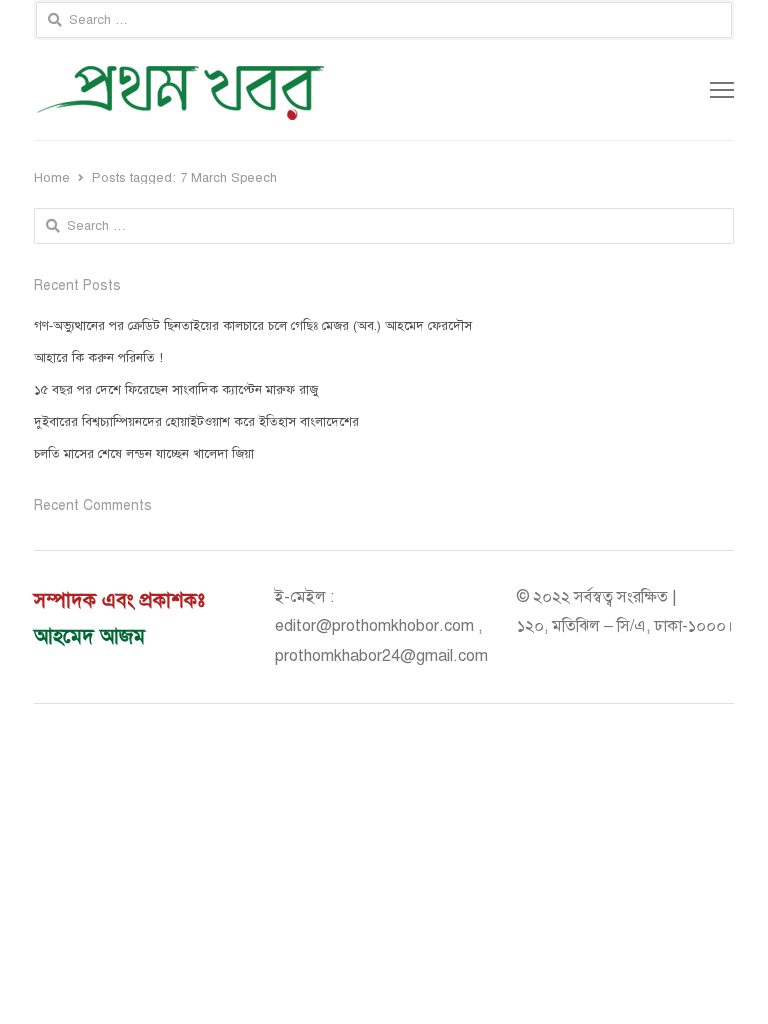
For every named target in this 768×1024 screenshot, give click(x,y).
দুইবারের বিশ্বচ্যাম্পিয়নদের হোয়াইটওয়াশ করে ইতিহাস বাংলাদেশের (196, 422)
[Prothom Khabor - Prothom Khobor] (244, 90)
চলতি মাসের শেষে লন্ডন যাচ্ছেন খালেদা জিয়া (144, 454)
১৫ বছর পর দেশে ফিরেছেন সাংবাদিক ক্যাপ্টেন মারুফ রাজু (176, 390)
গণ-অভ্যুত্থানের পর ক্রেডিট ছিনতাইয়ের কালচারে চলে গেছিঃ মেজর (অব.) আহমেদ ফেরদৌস (253, 326)
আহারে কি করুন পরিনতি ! (98, 358)
